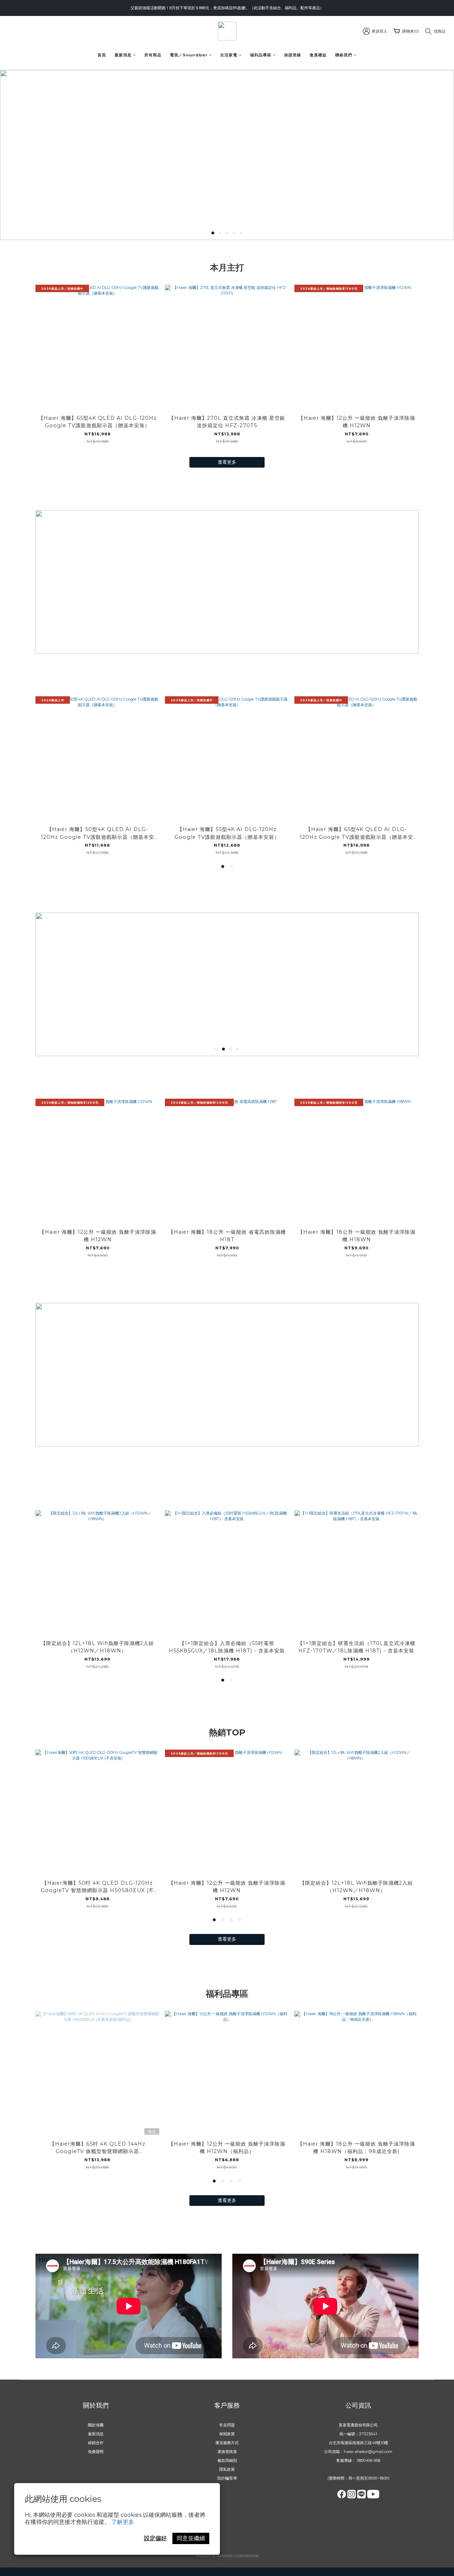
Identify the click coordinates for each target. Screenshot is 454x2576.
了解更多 (123, 2522)
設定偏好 (155, 2538)
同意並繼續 (191, 2538)
